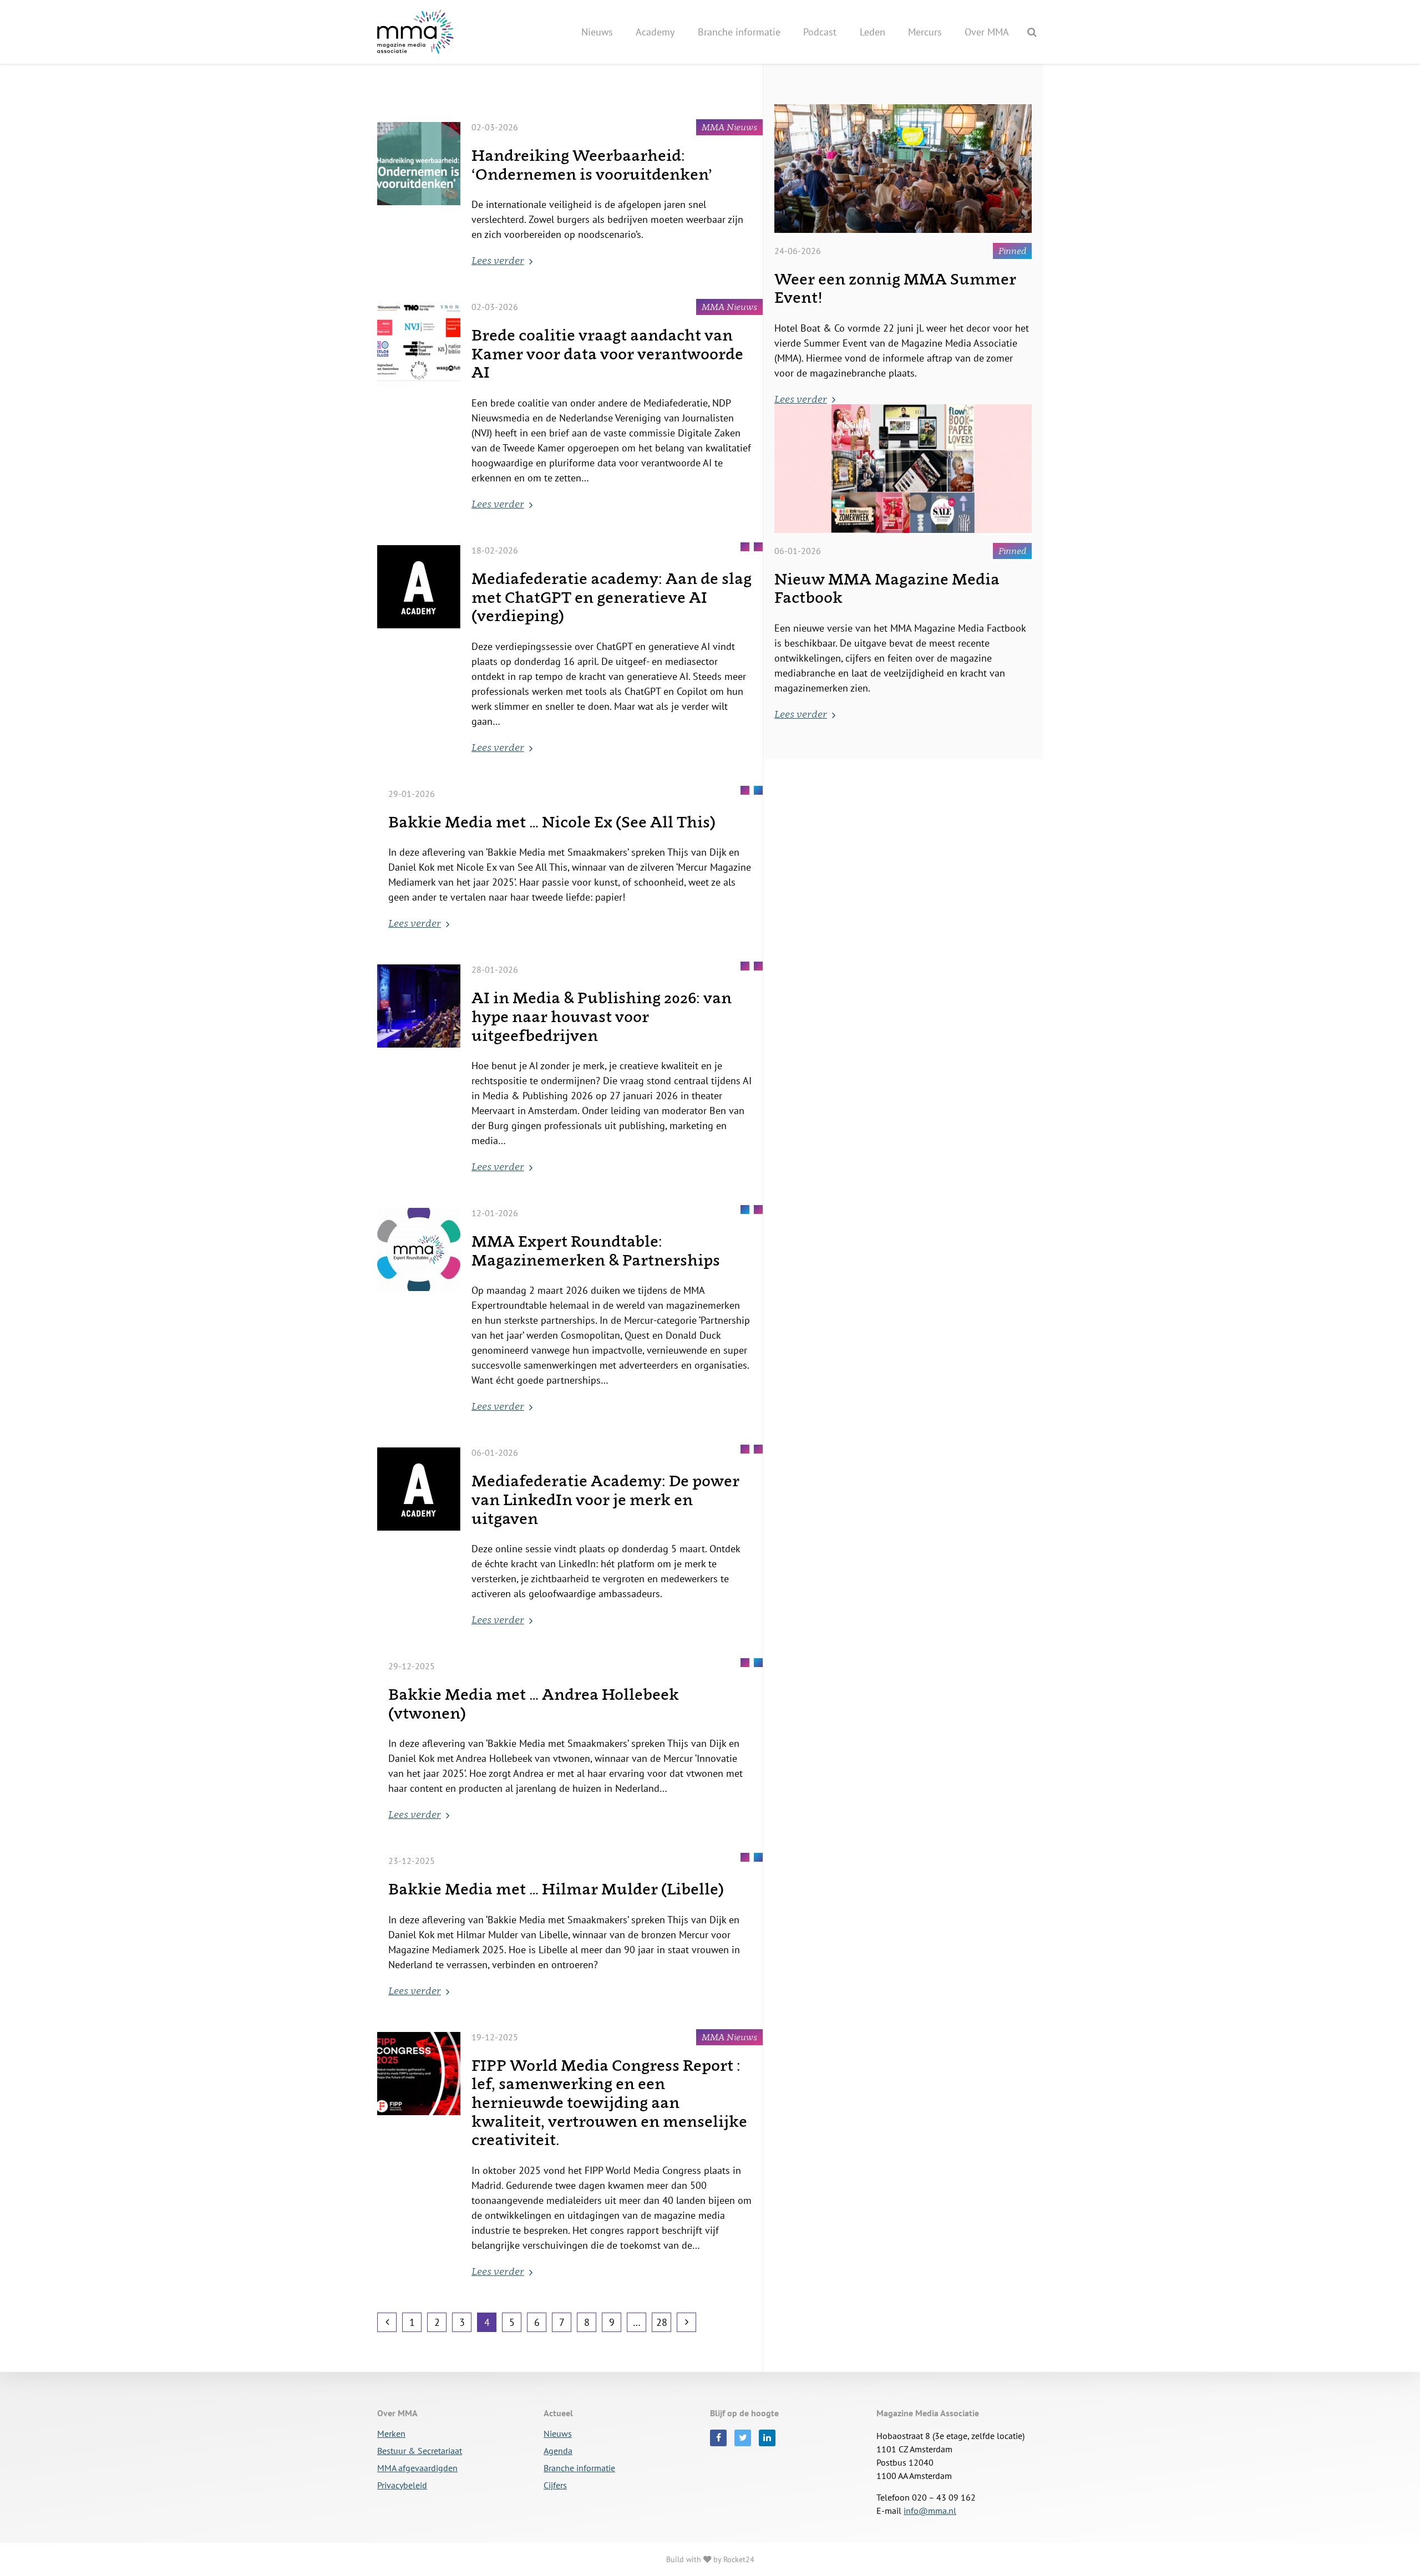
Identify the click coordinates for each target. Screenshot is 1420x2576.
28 (662, 2322)
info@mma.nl (930, 2511)
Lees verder (498, 260)
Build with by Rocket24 (710, 2559)
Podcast (820, 32)
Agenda (558, 2451)
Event (745, 1210)
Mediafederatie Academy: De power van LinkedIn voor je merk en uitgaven (605, 1499)
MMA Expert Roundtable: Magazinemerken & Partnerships (596, 1250)
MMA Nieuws (729, 127)
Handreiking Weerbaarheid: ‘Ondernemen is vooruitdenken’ (592, 164)
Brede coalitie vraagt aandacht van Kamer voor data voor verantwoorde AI (607, 353)
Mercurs (925, 32)
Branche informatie (739, 32)
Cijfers (555, 2486)
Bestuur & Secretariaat (420, 2451)
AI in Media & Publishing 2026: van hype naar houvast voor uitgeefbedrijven (602, 1016)
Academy (655, 32)
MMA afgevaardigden (417, 2468)
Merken (391, 2434)
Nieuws (597, 32)
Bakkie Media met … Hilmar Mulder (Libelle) (556, 1889)
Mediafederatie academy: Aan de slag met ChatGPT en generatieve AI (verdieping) (612, 597)
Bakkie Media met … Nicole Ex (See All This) (552, 822)
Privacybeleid (402, 2486)
